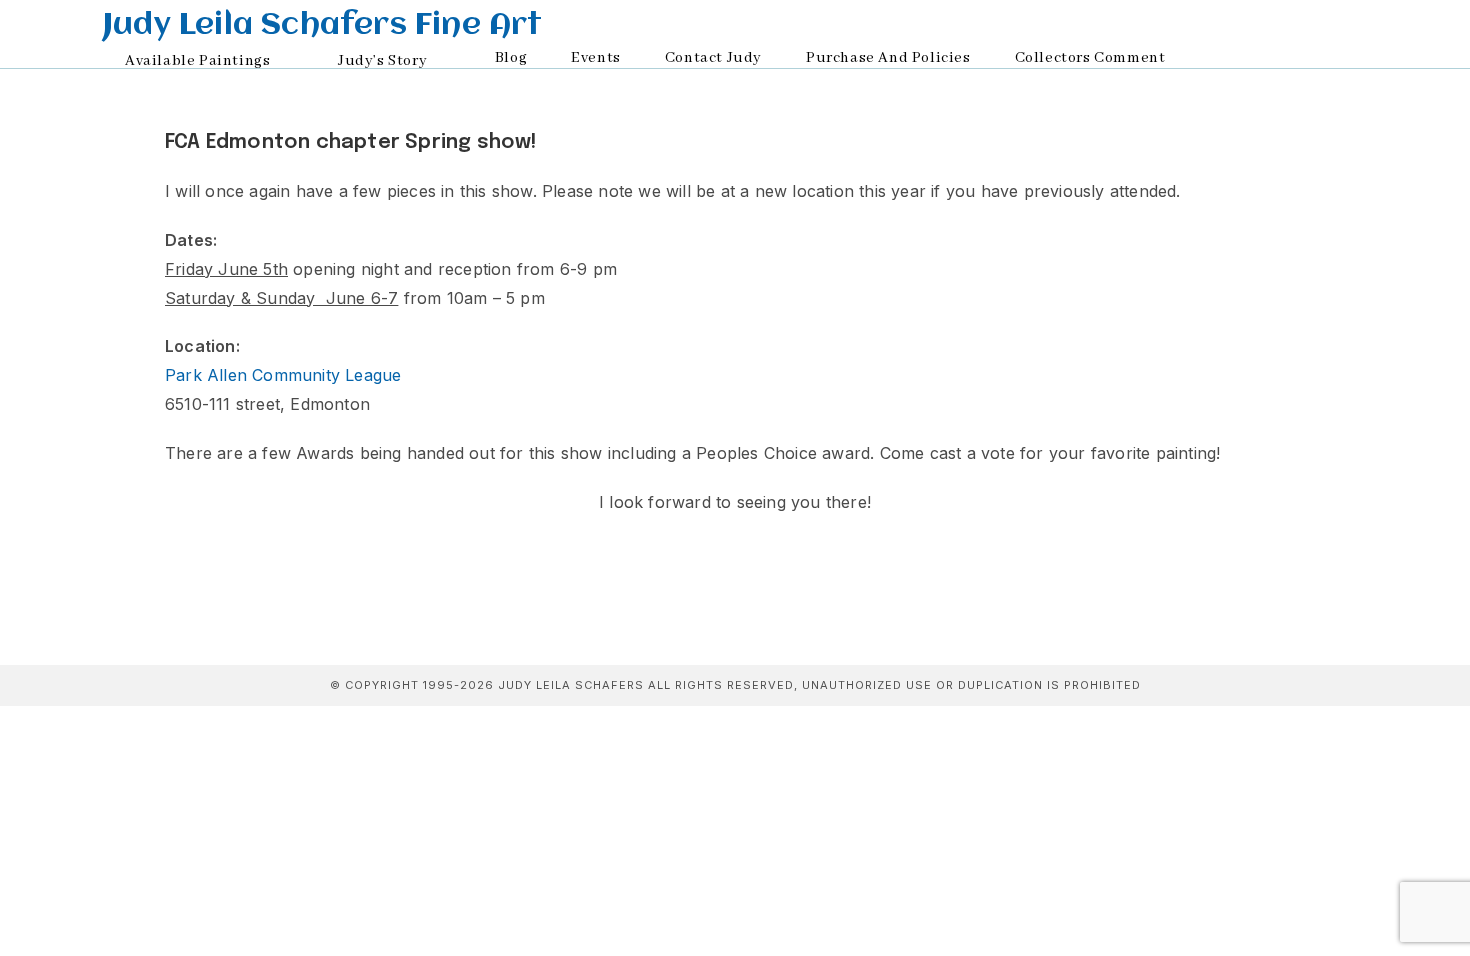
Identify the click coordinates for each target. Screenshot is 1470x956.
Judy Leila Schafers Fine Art (323, 26)
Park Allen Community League (283, 375)
